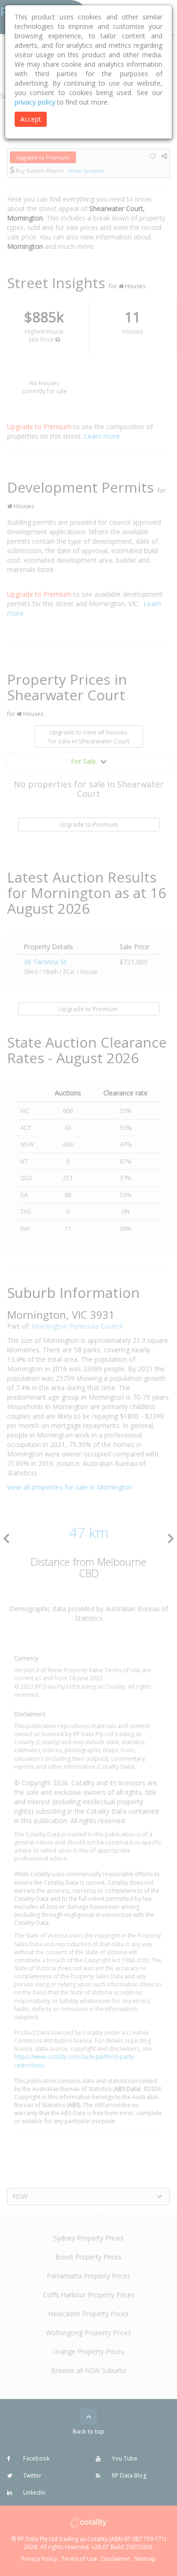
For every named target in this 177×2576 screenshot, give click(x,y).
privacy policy (35, 102)
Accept (31, 119)
